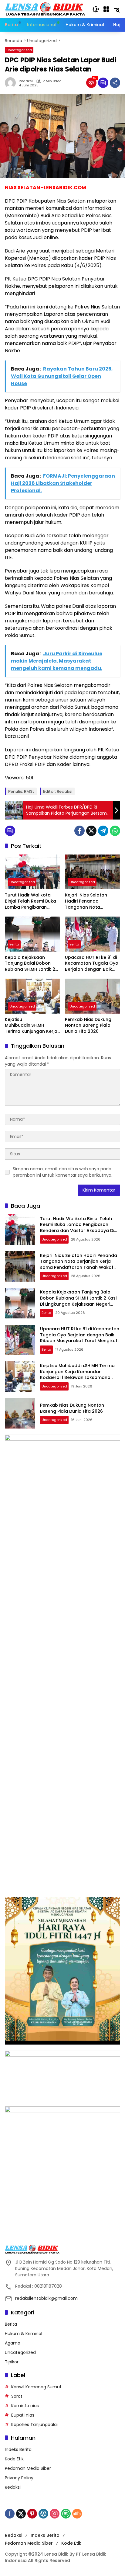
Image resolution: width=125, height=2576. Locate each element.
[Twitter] (91, 831)
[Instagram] (55, 2514)
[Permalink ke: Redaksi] (12, 83)
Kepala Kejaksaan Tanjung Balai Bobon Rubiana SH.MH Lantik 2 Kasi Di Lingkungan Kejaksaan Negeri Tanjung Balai (30, 964)
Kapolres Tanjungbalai (34, 2425)
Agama (13, 2343)
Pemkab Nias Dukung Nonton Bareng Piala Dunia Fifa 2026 (88, 1025)
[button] (96, 9)
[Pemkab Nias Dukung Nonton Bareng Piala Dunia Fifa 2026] (93, 996)
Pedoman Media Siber (28, 2468)
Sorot (17, 2396)
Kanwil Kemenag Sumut (36, 2387)
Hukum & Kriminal (24, 2334)
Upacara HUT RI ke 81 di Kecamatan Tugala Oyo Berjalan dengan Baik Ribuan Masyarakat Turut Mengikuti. (92, 964)
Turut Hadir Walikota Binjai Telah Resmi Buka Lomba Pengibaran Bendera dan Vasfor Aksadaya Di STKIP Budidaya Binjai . (30, 901)
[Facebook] (79, 831)
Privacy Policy (19, 2478)
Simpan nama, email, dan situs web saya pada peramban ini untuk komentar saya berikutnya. (62, 1172)
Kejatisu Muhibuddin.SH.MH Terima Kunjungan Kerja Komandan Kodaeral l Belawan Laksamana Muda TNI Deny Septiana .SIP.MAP (32, 1026)
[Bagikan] (115, 83)
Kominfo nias (25, 2406)
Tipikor (12, 2362)
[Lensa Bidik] (46, 9)
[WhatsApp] (115, 831)
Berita (14, 944)
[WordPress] (43, 2514)
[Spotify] (66, 2514)
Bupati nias (23, 2415)
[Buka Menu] (106, 9)
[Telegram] (103, 831)
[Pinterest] (32, 2514)
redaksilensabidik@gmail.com (46, 2298)
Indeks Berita (18, 2449)
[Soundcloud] (77, 2514)
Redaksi (26, 81)
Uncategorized (19, 50)
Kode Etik (14, 2459)
